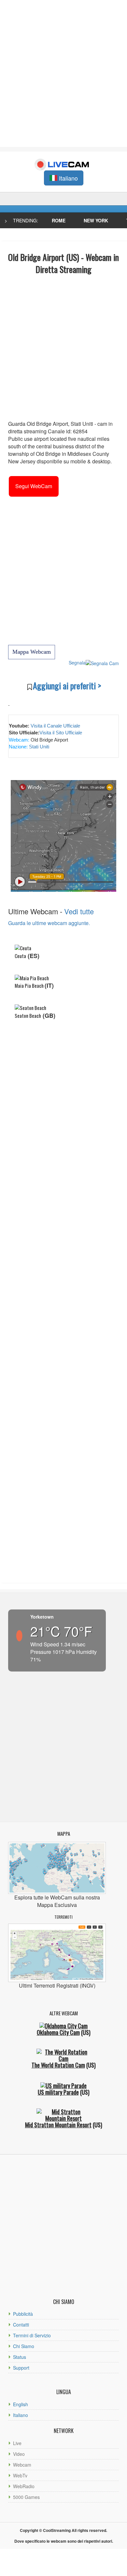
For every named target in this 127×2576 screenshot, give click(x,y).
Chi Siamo (24, 2346)
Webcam (22, 2465)
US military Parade (58, 2092)
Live (17, 2443)
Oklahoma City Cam (58, 2032)
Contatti (21, 2325)
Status (20, 2357)
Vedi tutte (79, 911)
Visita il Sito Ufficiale (61, 733)
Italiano (21, 2415)
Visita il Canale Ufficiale (55, 726)
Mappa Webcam (32, 652)
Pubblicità (23, 2314)
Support (21, 2368)
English (21, 2404)
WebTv (20, 2475)
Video (19, 2454)
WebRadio (24, 2486)
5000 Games (26, 2497)
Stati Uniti (38, 747)
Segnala (77, 663)
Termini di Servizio (32, 2335)
